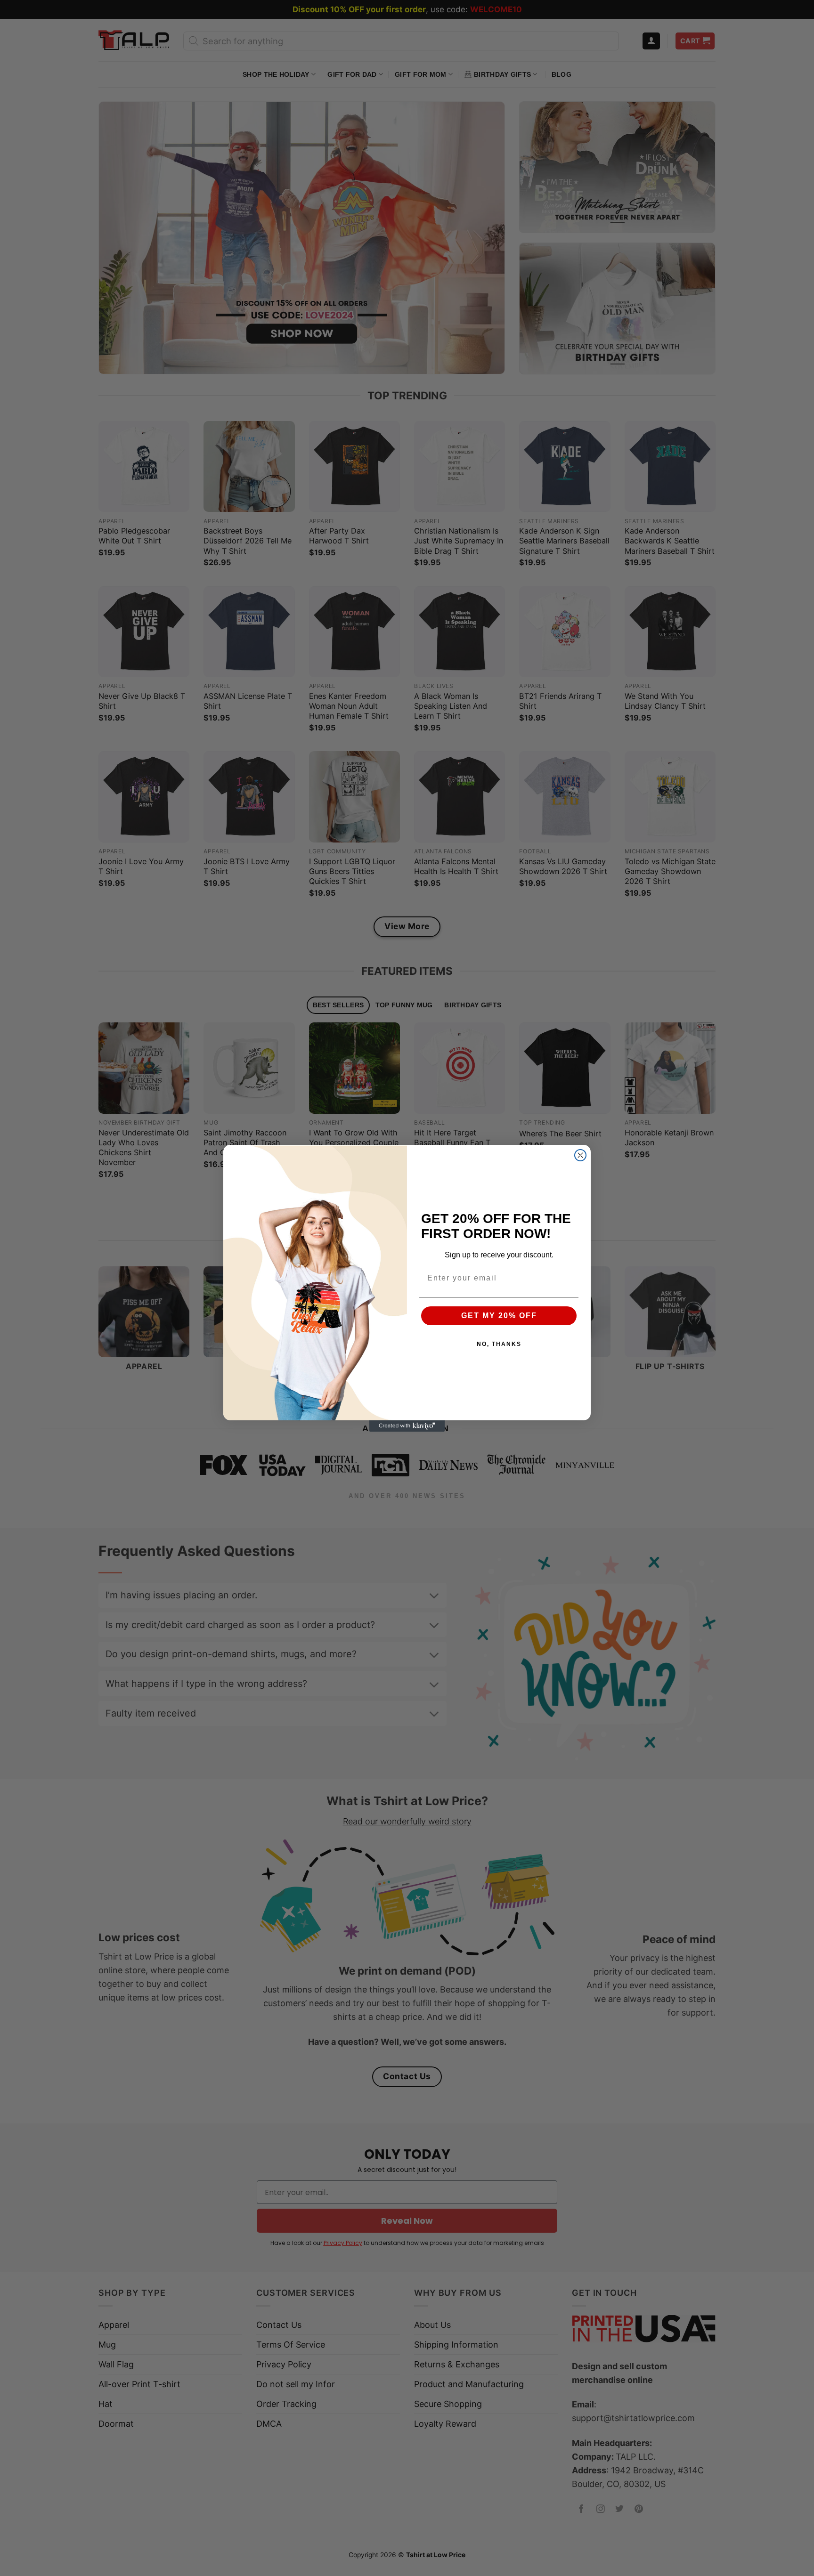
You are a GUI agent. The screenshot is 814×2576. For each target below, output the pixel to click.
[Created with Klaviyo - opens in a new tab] (407, 1426)
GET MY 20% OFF (499, 1316)
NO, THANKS (499, 1344)
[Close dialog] (580, 1155)
